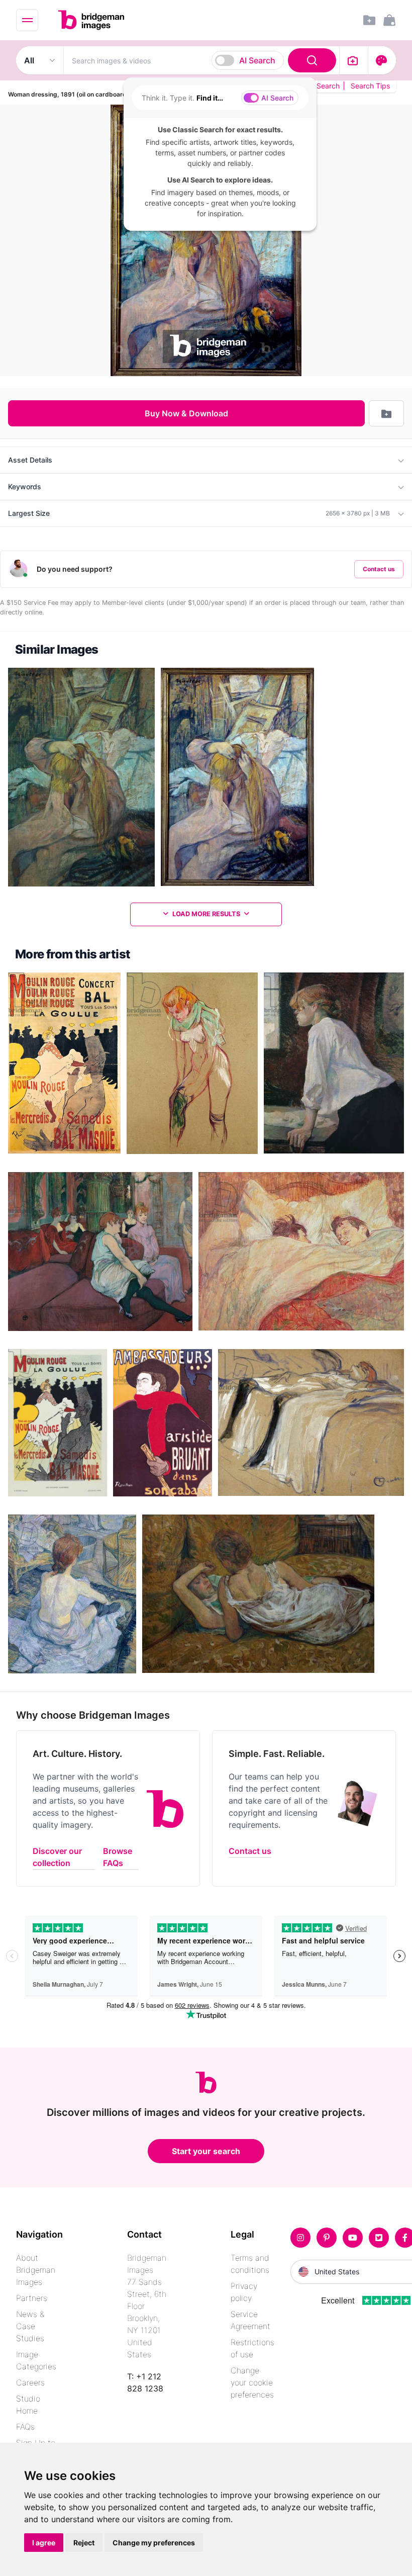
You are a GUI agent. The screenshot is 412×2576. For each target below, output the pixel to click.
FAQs (25, 2427)
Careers (30, 2382)
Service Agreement (250, 2320)
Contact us (379, 569)
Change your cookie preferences (252, 2382)
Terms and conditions (250, 2264)
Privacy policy (244, 2292)
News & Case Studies (30, 2326)
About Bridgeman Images (36, 2270)
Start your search (206, 2151)
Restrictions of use (252, 2348)
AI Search (257, 60)
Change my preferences (154, 2543)
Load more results (206, 914)
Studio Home (28, 2405)
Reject (84, 2543)
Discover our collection (57, 1857)
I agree (44, 2543)
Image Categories (36, 2360)
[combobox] (201, 60)
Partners (32, 2298)
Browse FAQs (118, 1857)
